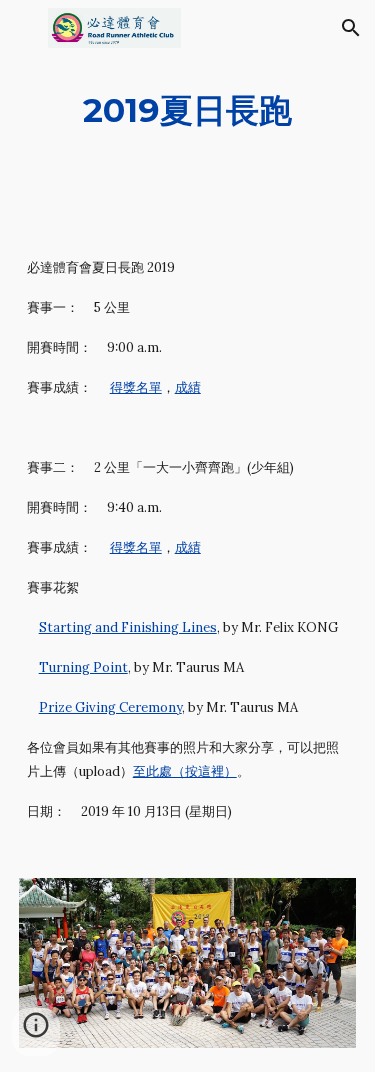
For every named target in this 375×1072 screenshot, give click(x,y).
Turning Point (83, 667)
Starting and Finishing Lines (128, 627)
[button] (24, 27)
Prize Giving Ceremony (110, 707)
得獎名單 (136, 387)
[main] (188, 111)
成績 (188, 387)
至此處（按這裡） (185, 771)
